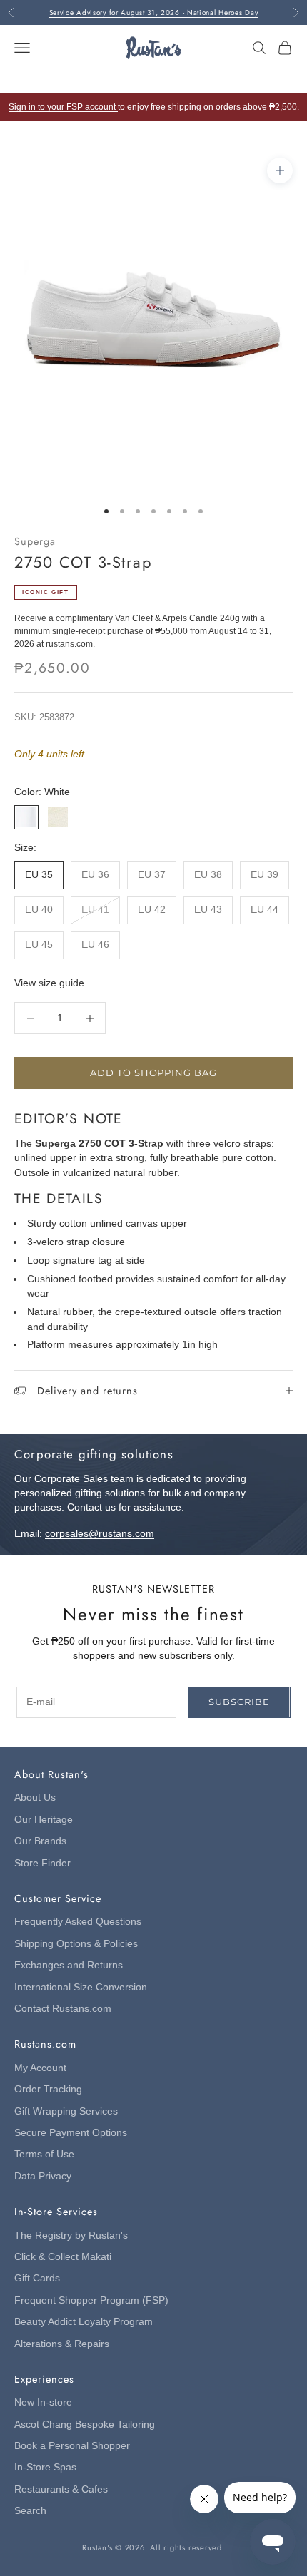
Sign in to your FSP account (63, 107)
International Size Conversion (81, 1987)
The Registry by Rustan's (71, 2235)
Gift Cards (37, 2278)
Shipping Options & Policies (76, 1944)
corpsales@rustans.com (100, 1534)
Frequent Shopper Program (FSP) (91, 2300)
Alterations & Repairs (62, 2344)
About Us (35, 1798)
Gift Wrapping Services (66, 2111)
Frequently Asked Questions (78, 1922)
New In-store (43, 2402)
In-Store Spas (45, 2467)
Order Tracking (48, 2089)
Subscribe (239, 1702)
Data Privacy (43, 2176)
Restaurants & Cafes (61, 2489)
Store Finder (42, 1863)
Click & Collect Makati (63, 2257)
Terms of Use (44, 2154)
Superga (35, 541)
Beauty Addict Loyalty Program (84, 2322)
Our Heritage (44, 1820)
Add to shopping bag (153, 1073)
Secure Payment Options (71, 2133)
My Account (40, 2068)
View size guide (49, 983)
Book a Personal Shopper (72, 2446)
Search (30, 2511)
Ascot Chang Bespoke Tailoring (85, 2424)
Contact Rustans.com (63, 2009)
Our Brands (40, 1841)
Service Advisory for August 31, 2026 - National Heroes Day (154, 12)
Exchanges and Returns (69, 1965)
